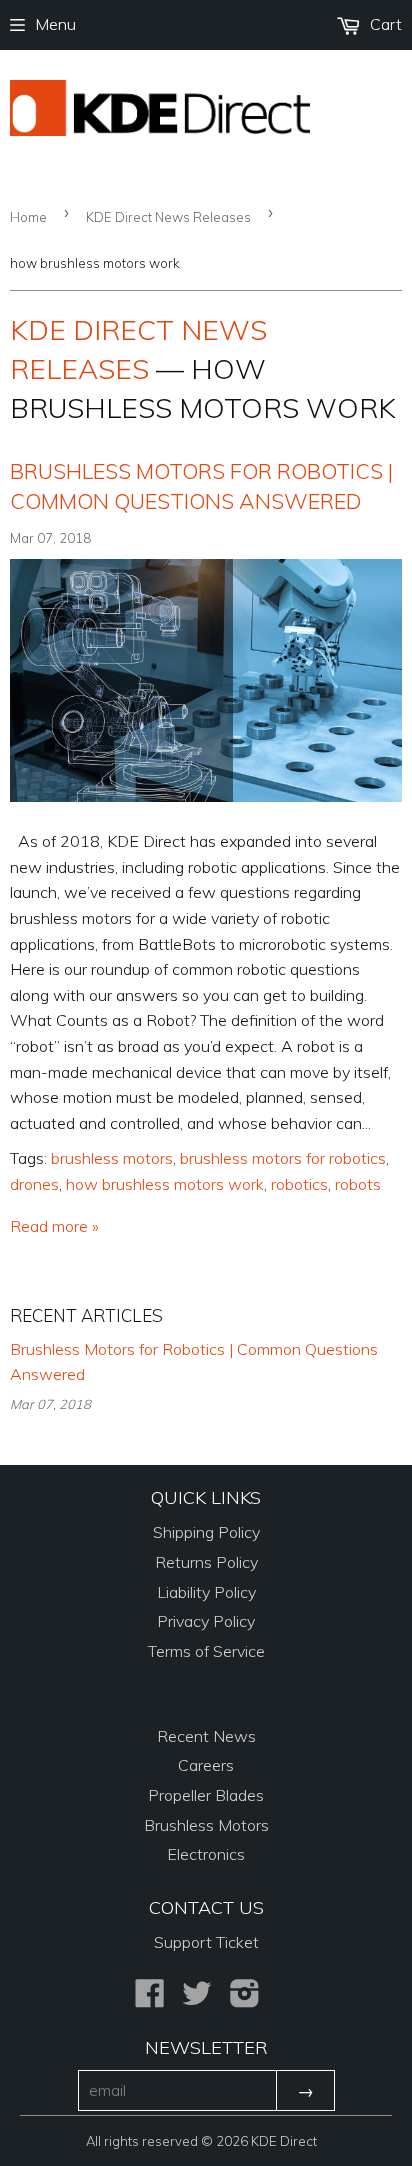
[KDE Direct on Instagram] (245, 1999)
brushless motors (112, 1158)
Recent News (206, 1736)
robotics (299, 1184)
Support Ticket (206, 1942)
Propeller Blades (206, 1795)
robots (358, 1184)
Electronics (206, 1854)
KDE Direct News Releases (168, 217)
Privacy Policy (206, 1621)
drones (34, 1184)
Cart (384, 24)
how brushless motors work (165, 1184)
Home (28, 217)
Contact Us (206, 1907)
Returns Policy (206, 1562)
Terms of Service (206, 1651)
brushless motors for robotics (283, 1158)
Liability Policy (206, 1592)
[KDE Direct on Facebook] (150, 1999)
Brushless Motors (206, 1825)
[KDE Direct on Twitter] (197, 1999)
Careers (206, 1765)
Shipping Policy (206, 1532)
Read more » (54, 1226)
